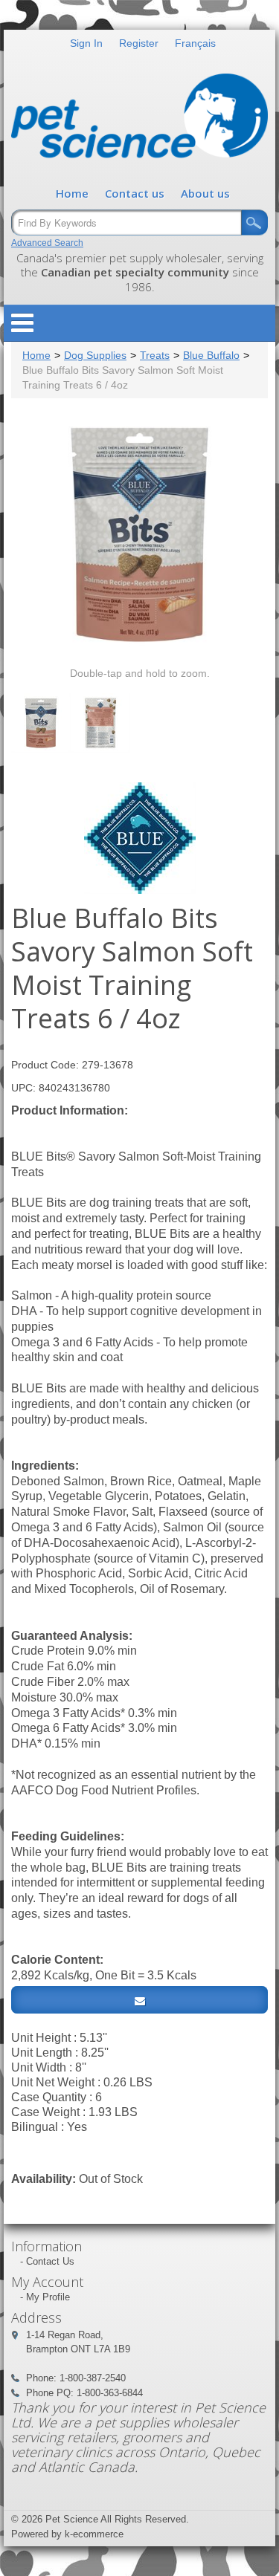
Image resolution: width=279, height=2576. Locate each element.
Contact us (135, 193)
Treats (155, 355)
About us (205, 193)
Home (72, 193)
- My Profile (45, 2297)
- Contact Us (47, 2261)
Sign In (86, 43)
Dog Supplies (95, 355)
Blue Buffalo (211, 355)
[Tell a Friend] (139, 2000)
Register (139, 43)
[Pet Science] (139, 119)
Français (195, 43)
